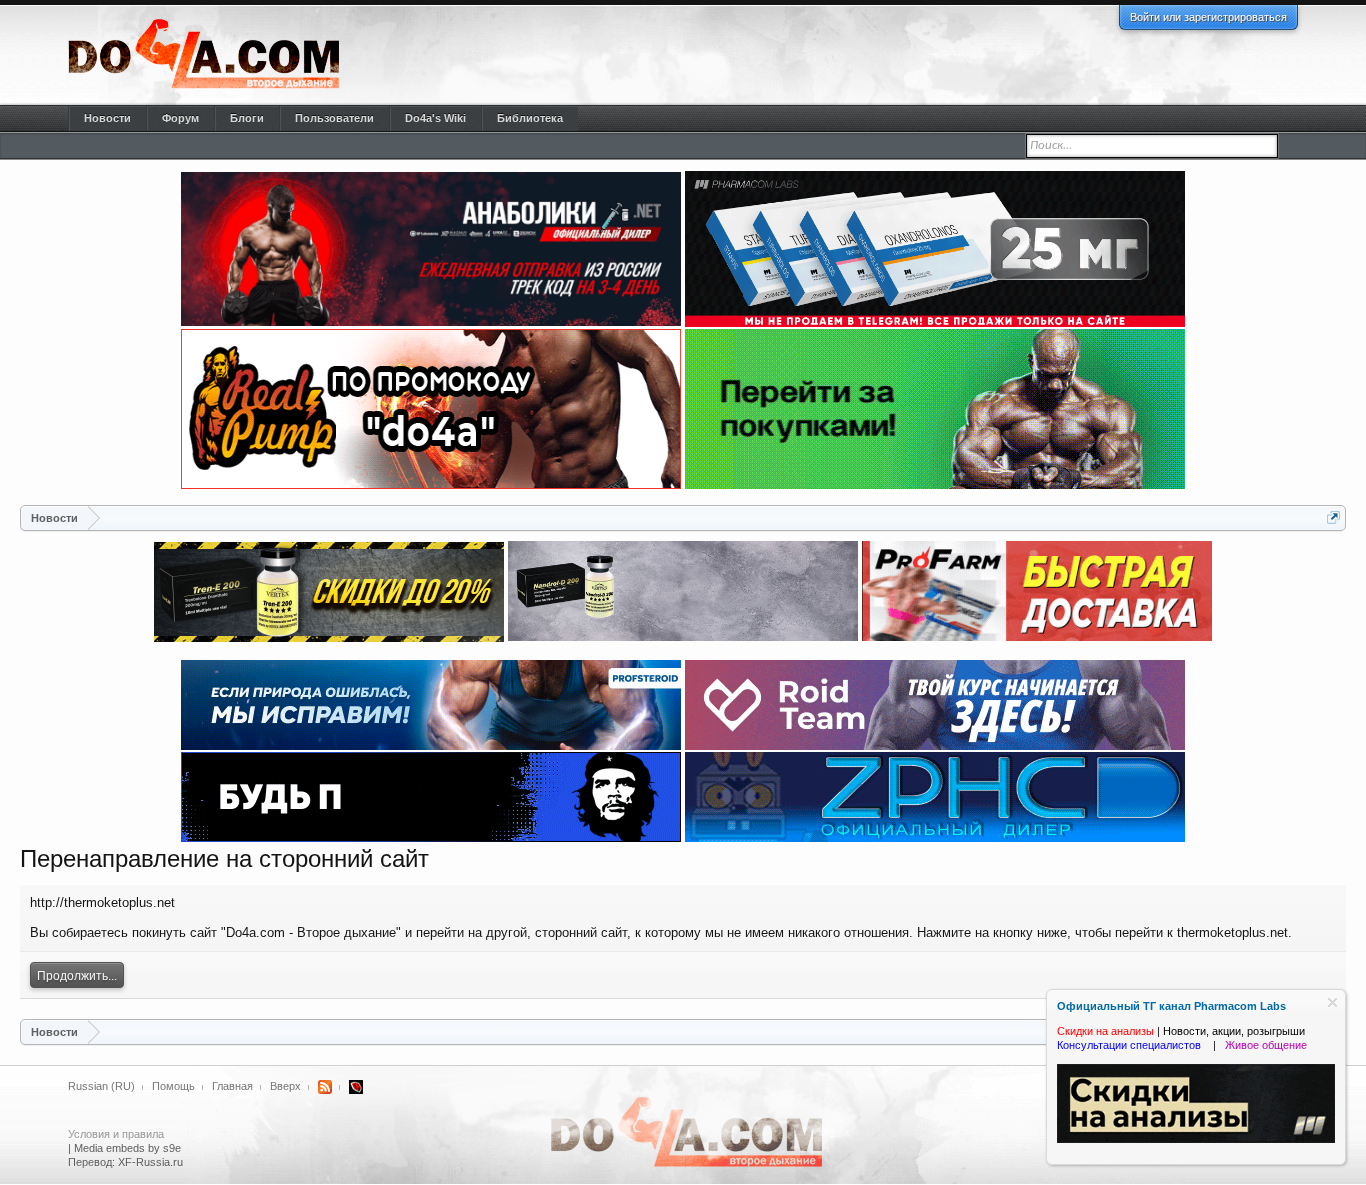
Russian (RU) (101, 1086)
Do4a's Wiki (435, 118)
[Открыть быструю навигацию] (1333, 517)
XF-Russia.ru (150, 1162)
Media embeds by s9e (127, 1148)
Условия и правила (116, 1134)
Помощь (173, 1086)
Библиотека (530, 118)
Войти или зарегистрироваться (1208, 17)
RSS (325, 1087)
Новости (107, 118)
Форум (180, 118)
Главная (232, 1086)
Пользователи (334, 118)
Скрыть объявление (1332, 1002)
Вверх (285, 1086)
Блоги (247, 118)
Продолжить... (77, 976)
